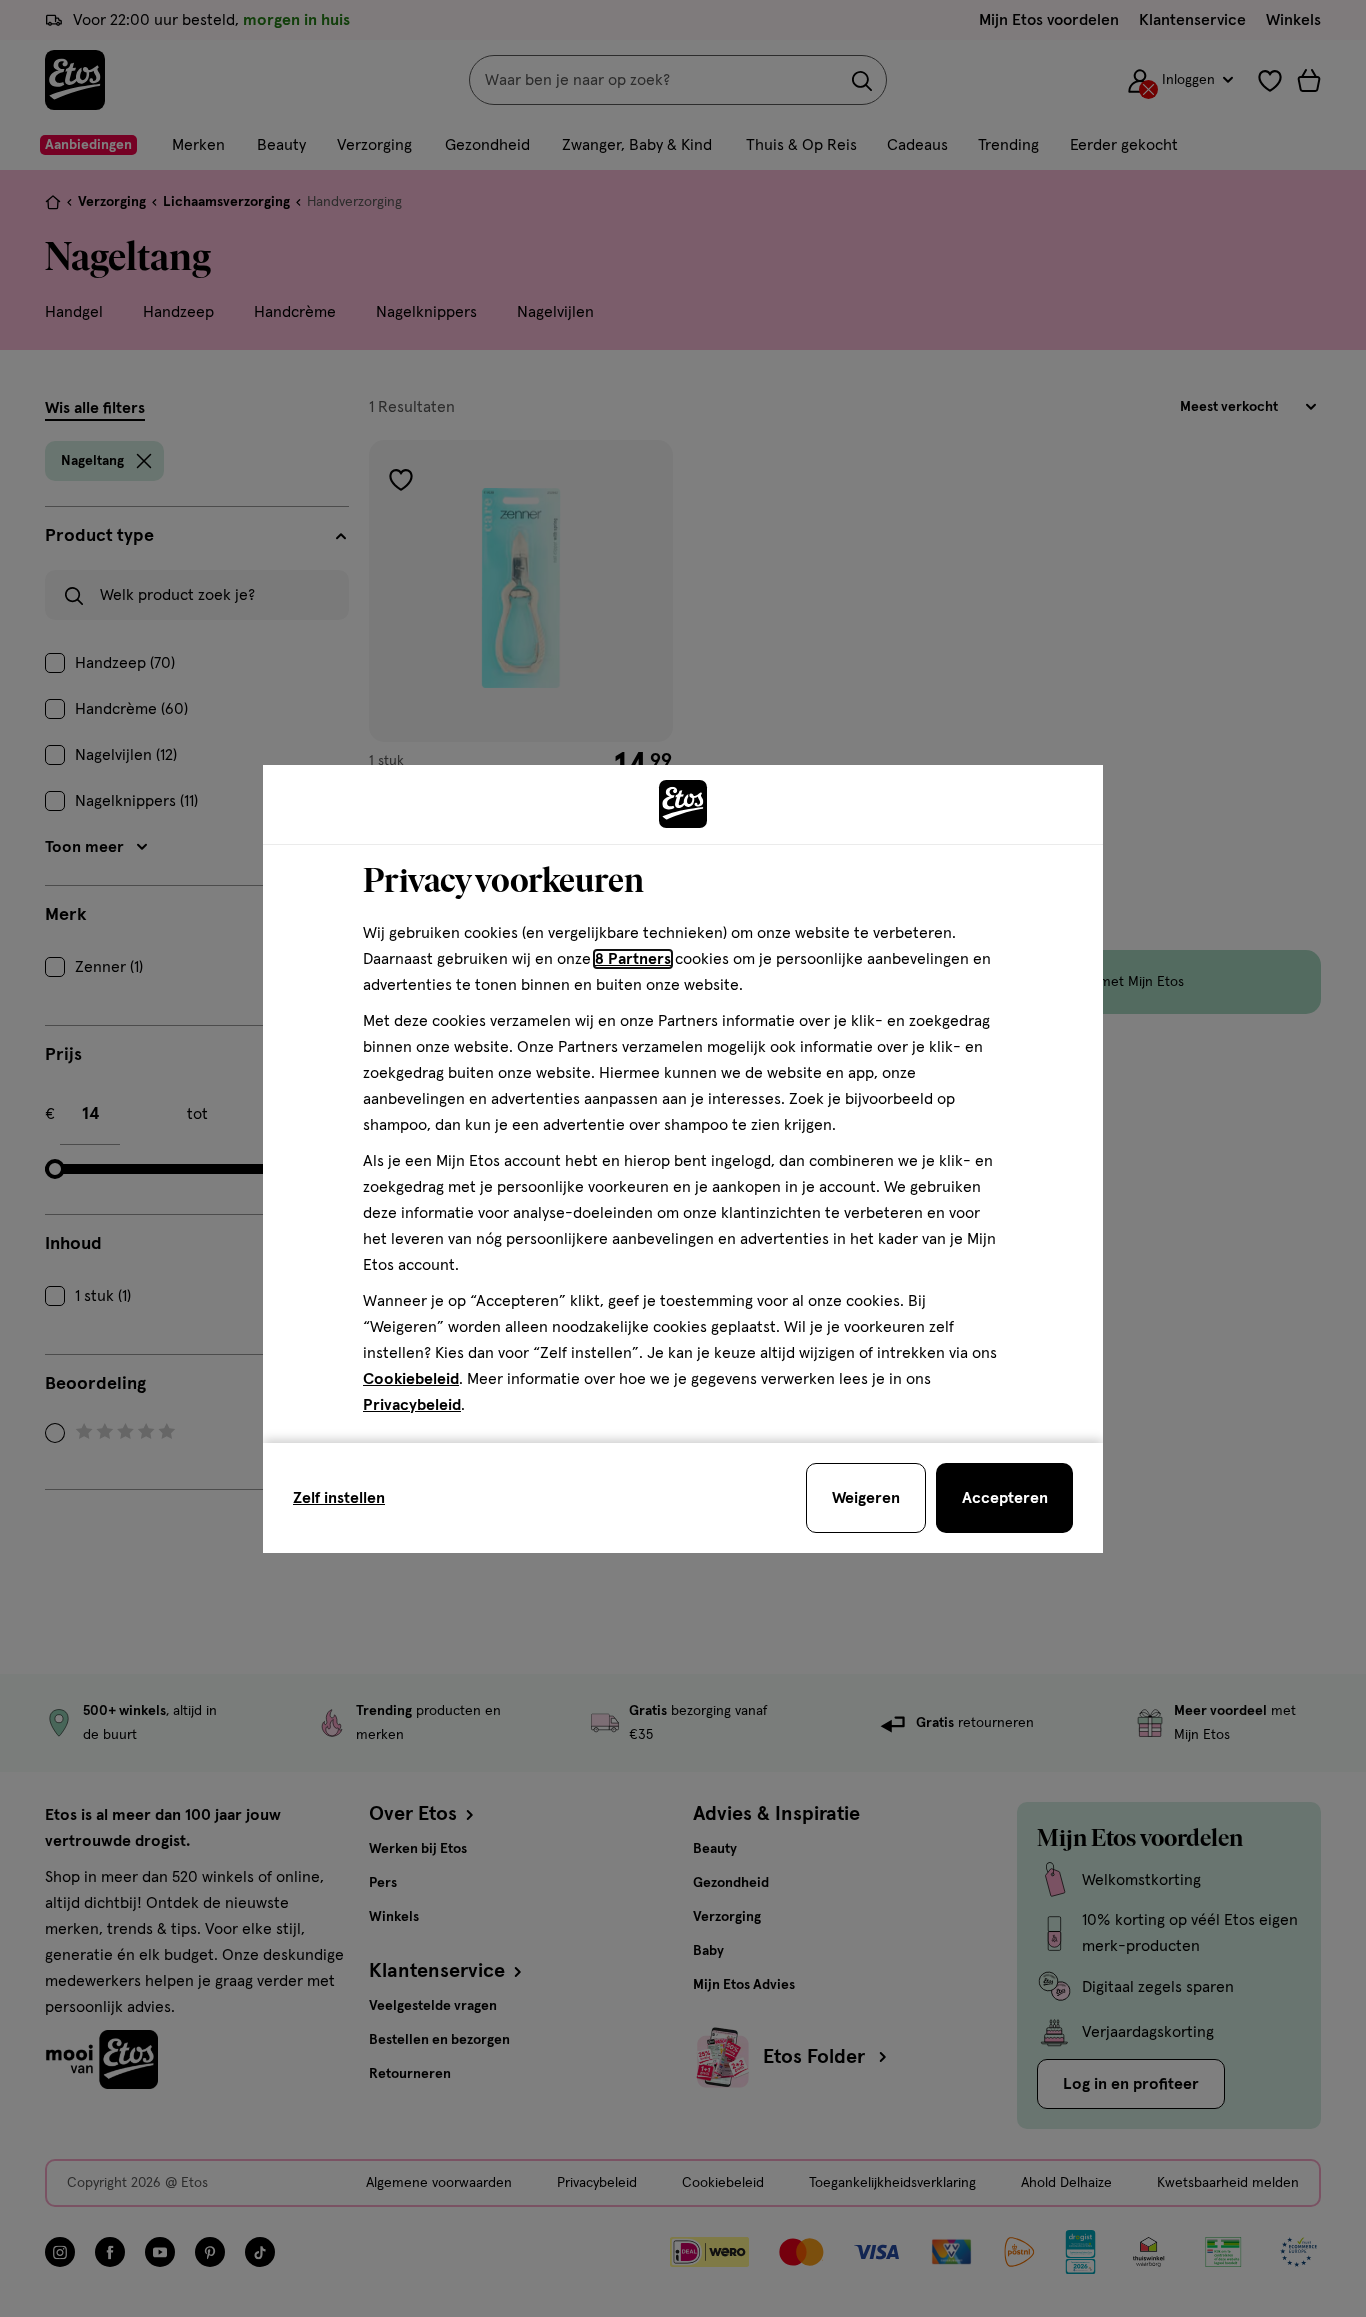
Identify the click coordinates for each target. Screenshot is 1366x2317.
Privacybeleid (412, 1405)
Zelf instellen (339, 1498)
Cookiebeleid (411, 1379)
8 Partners (633, 959)
